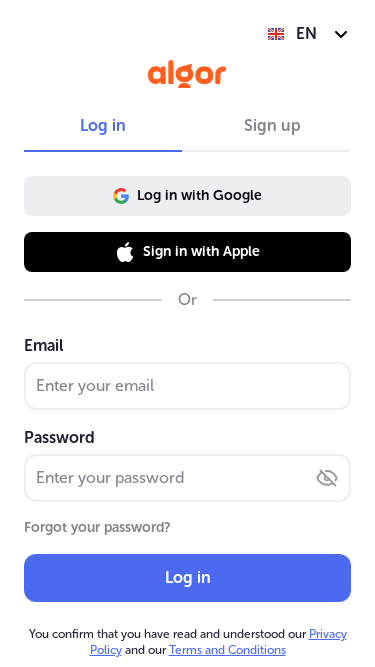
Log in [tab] (103, 125)
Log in (188, 577)
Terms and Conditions (227, 650)
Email (43, 345)
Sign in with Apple (201, 251)
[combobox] (308, 34)
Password (59, 437)
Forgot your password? (97, 527)
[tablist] (187, 126)
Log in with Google (199, 195)
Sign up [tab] (272, 125)
